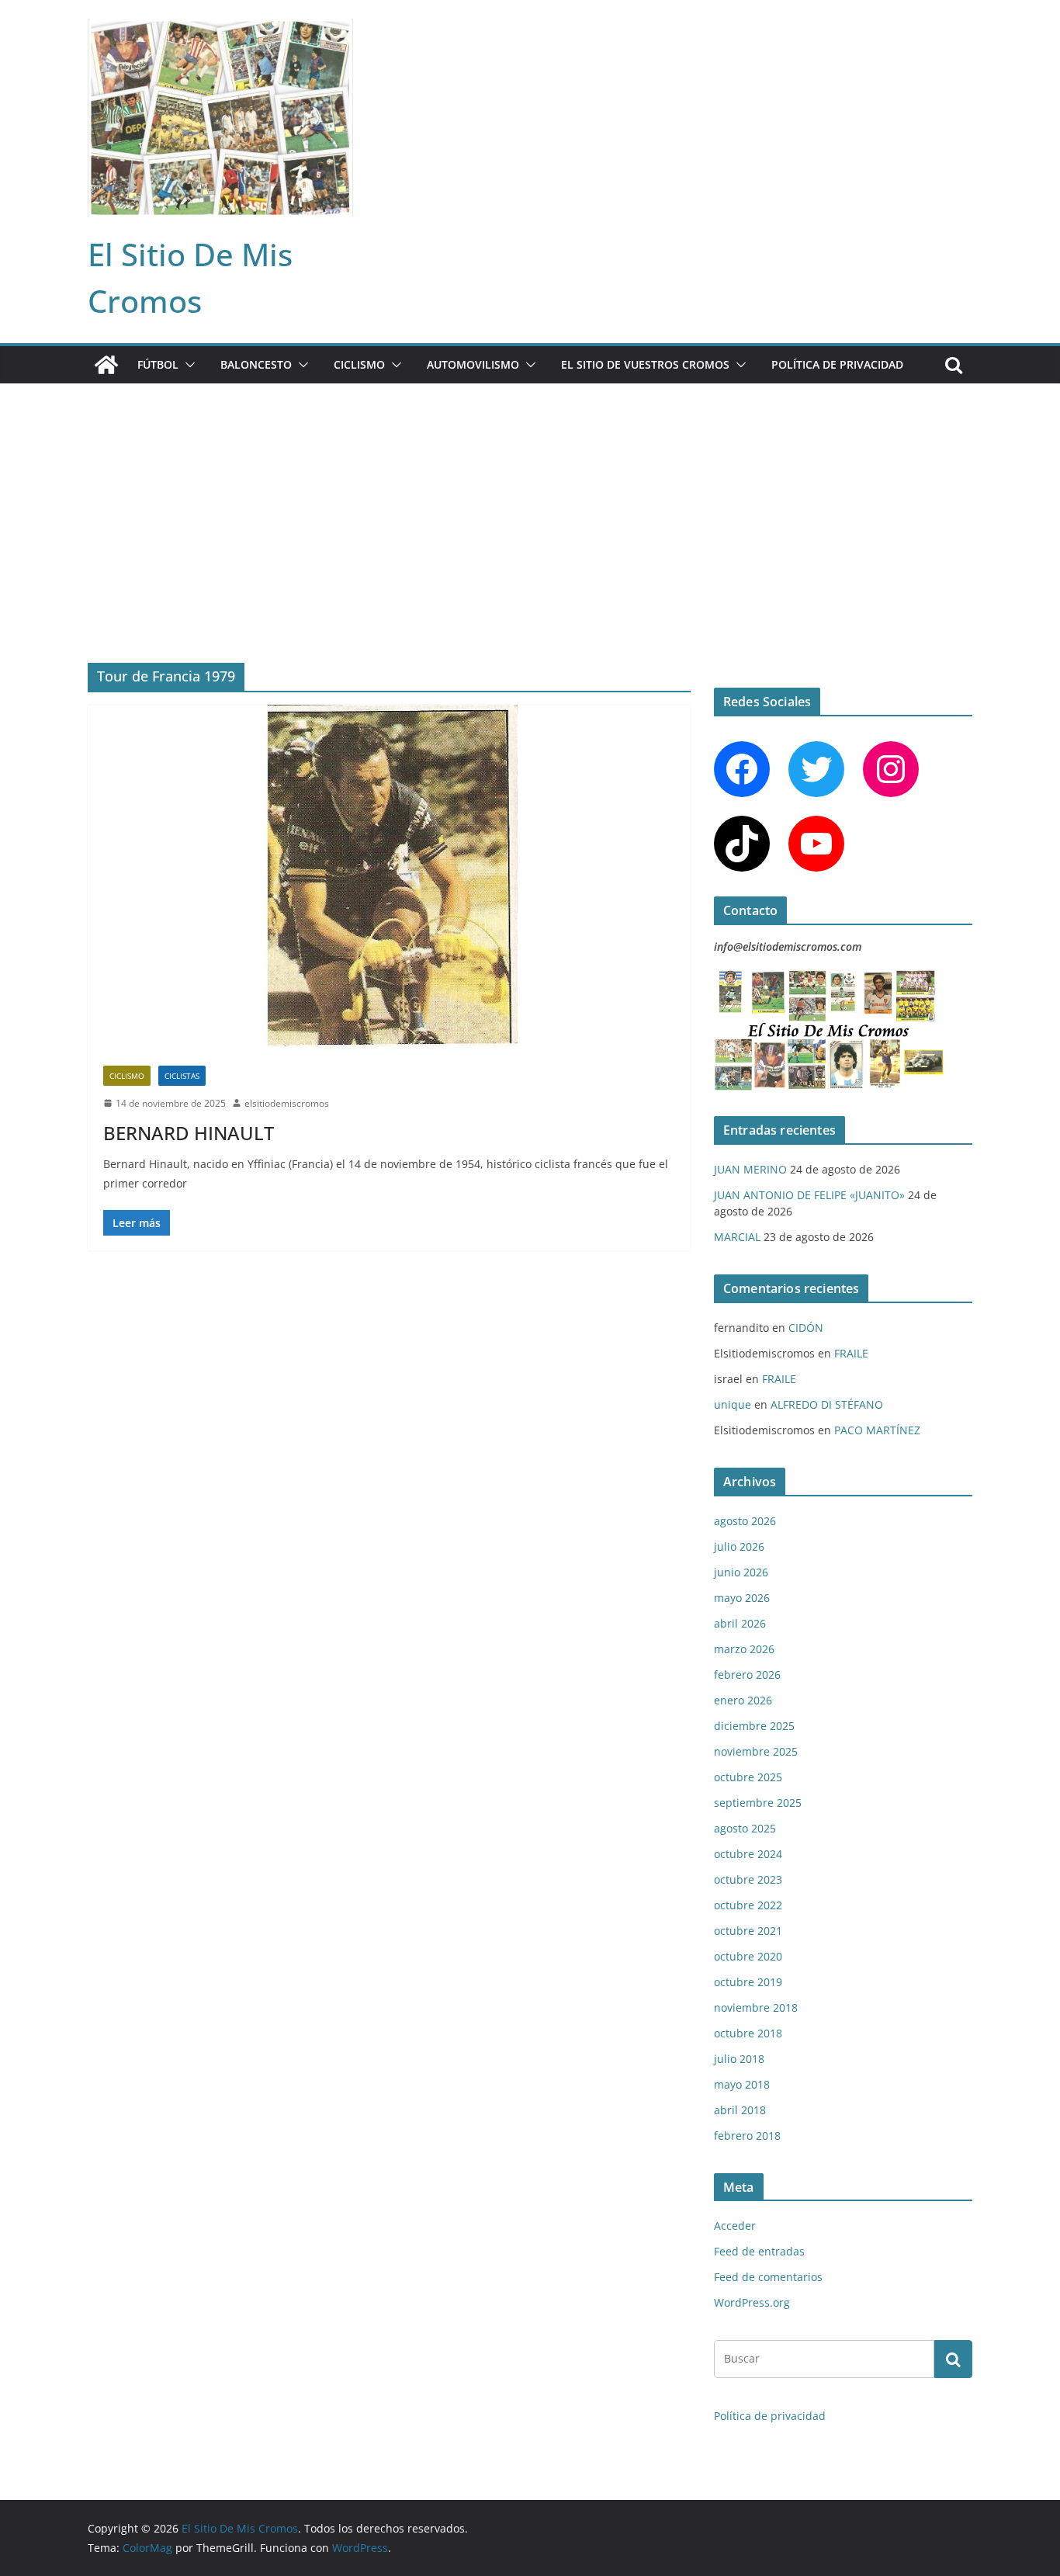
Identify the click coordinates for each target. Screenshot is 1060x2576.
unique (733, 1404)
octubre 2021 (748, 1931)
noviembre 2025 (756, 1751)
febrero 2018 (747, 2136)
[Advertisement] (530, 500)
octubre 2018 (748, 2033)
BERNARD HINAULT (189, 1133)
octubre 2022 (748, 1905)
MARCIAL (737, 1237)
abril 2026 (740, 1623)
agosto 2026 (745, 1521)
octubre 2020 (748, 1956)
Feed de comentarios (768, 2277)
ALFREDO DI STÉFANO (827, 1404)
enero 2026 (743, 1700)
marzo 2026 (744, 1649)
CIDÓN (806, 1328)
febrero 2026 (747, 1675)
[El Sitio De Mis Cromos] (106, 365)
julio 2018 (739, 2059)
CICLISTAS (182, 1076)
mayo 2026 (742, 1598)
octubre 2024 (748, 1854)
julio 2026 (739, 1546)
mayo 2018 (742, 2084)
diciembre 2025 (754, 1726)
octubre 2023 (748, 1879)
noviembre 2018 (756, 2007)
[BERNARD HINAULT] (389, 877)
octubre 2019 (748, 1982)
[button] (187, 365)
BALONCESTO (256, 364)
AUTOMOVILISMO (473, 364)
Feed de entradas (759, 2251)
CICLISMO (359, 364)
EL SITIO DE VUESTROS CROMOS (645, 364)
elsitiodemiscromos (287, 1103)
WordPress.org (752, 2302)
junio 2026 (741, 1572)
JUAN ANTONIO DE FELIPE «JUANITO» (809, 1195)
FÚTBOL (158, 364)
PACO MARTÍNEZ (877, 1430)
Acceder (735, 2226)
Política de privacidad (837, 364)
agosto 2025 (745, 1828)
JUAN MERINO (750, 1169)
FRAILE (851, 1353)
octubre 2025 (748, 1777)
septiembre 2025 (758, 1803)
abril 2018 (740, 2110)
